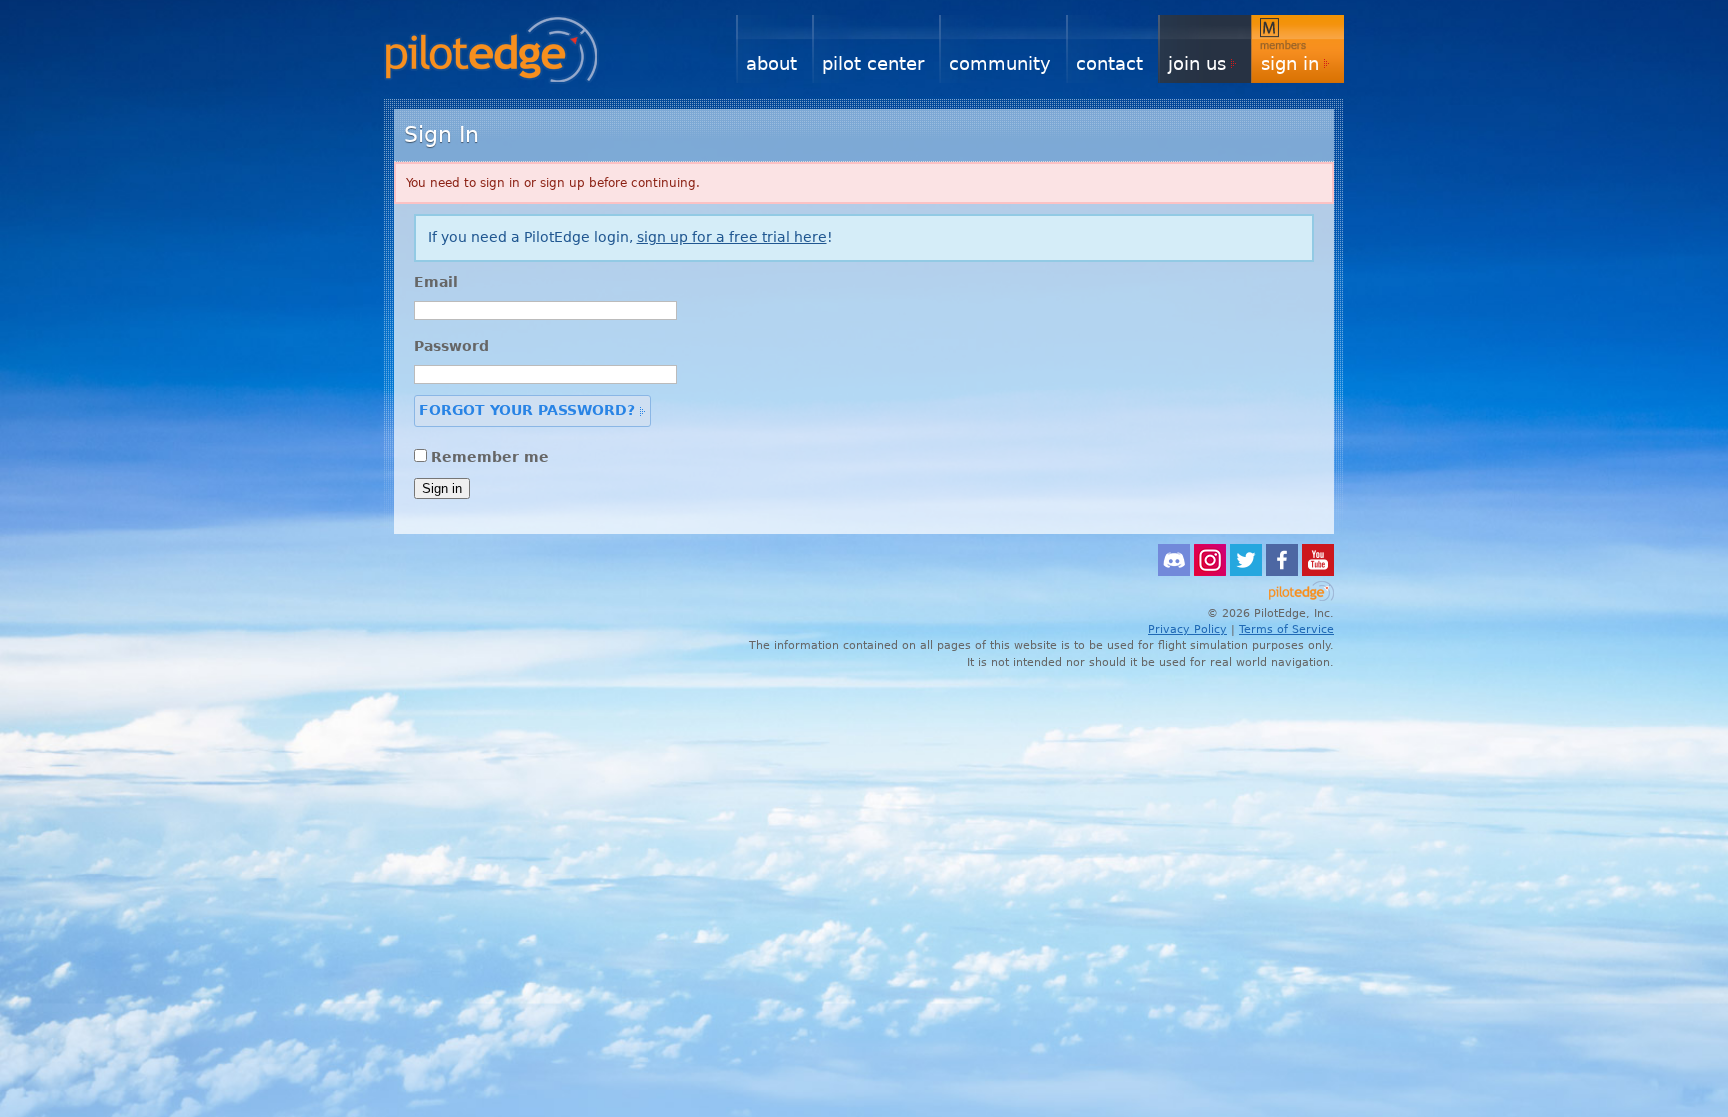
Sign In (1290, 63)
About (771, 63)
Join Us (1197, 63)
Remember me (490, 457)
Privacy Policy (1187, 629)
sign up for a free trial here (732, 237)
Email (436, 282)
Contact (1109, 63)
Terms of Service (1286, 629)
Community (1000, 63)
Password (451, 346)
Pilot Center (873, 63)
